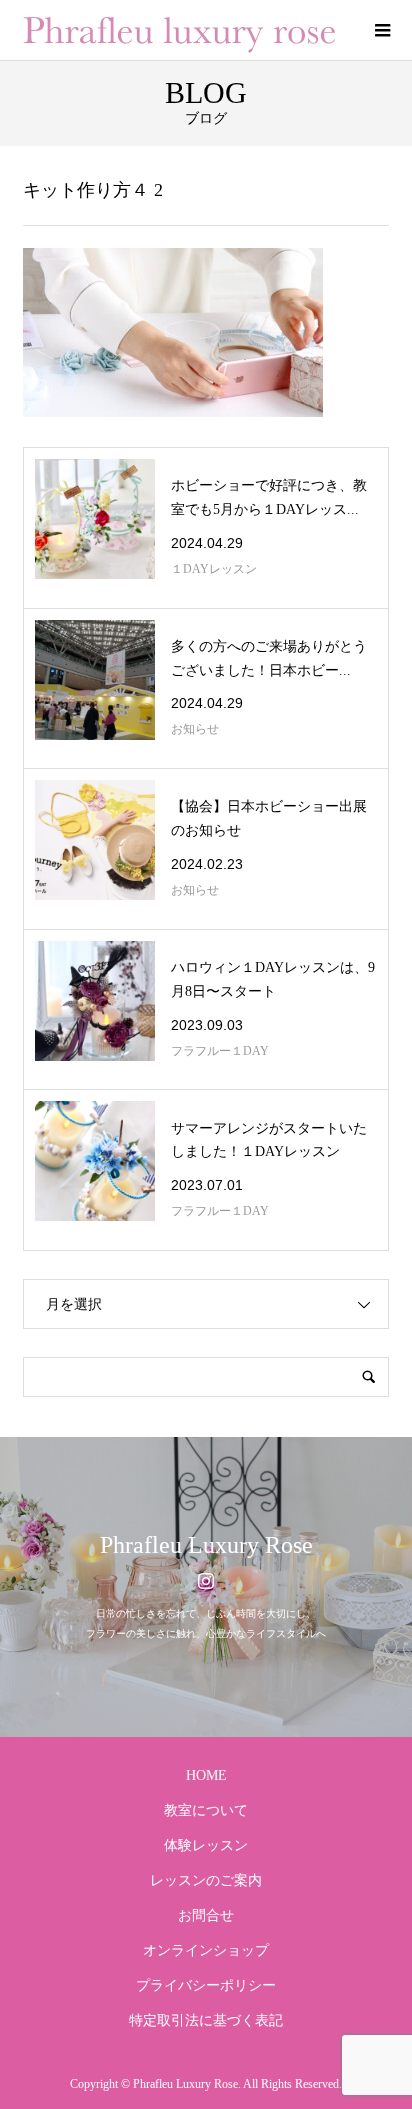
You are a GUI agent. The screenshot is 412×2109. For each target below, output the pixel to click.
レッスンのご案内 (206, 1880)
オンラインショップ (206, 1950)
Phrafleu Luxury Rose (206, 1545)
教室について (206, 1810)
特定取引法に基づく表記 (206, 2020)
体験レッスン (206, 1845)
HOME (206, 1775)
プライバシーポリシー (206, 1985)
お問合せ (206, 1915)
